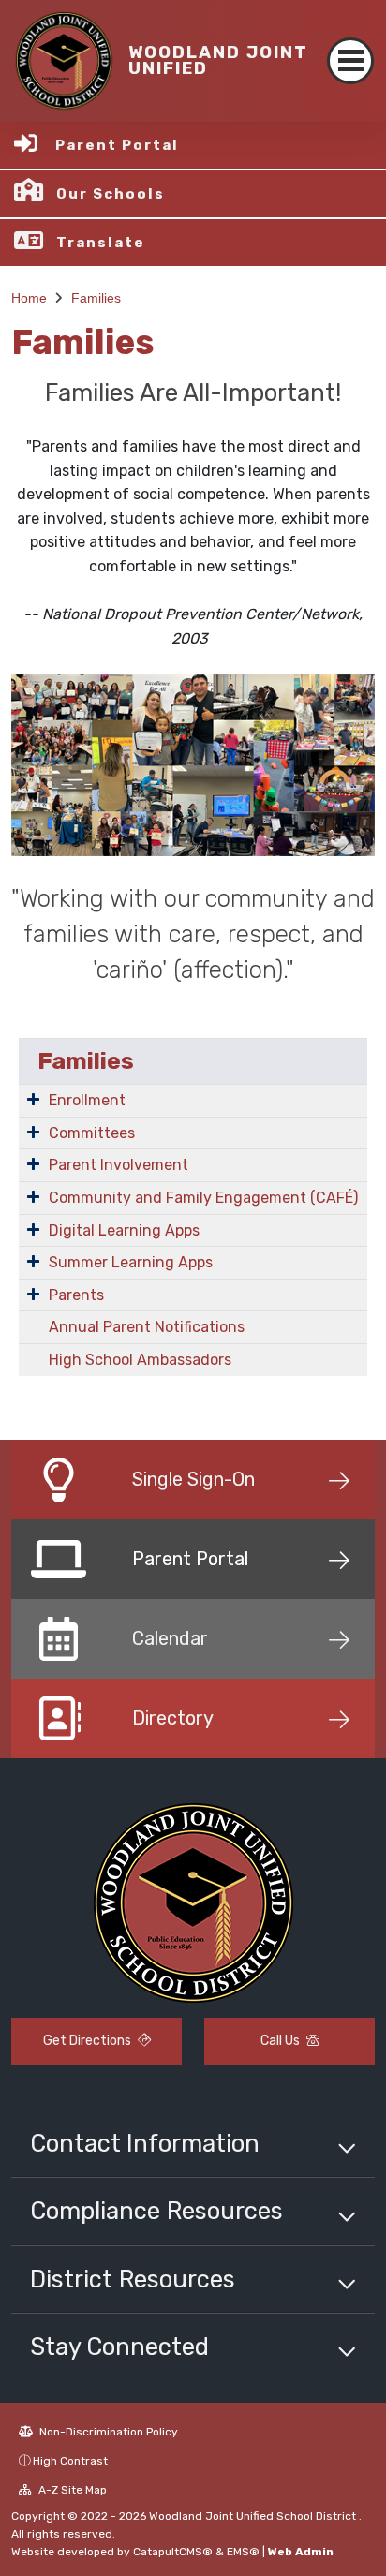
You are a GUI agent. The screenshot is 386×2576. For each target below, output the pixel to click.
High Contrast (70, 2461)
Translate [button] (101, 243)
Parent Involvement (119, 1165)
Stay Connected (119, 2347)
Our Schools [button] (111, 194)
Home (29, 298)
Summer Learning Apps (131, 1262)
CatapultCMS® (173, 2552)
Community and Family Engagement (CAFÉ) (203, 1198)
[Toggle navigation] (350, 61)
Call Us (282, 2041)
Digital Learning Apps (124, 1230)
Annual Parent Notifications (147, 1327)
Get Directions (89, 2041)
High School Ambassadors (140, 1360)
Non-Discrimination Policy (107, 2432)
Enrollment (87, 1100)
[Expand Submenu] (33, 1099)
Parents (76, 1295)
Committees (92, 1133)
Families (96, 298)
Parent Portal (117, 145)
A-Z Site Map (71, 2490)
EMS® (243, 2552)
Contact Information (145, 2143)
